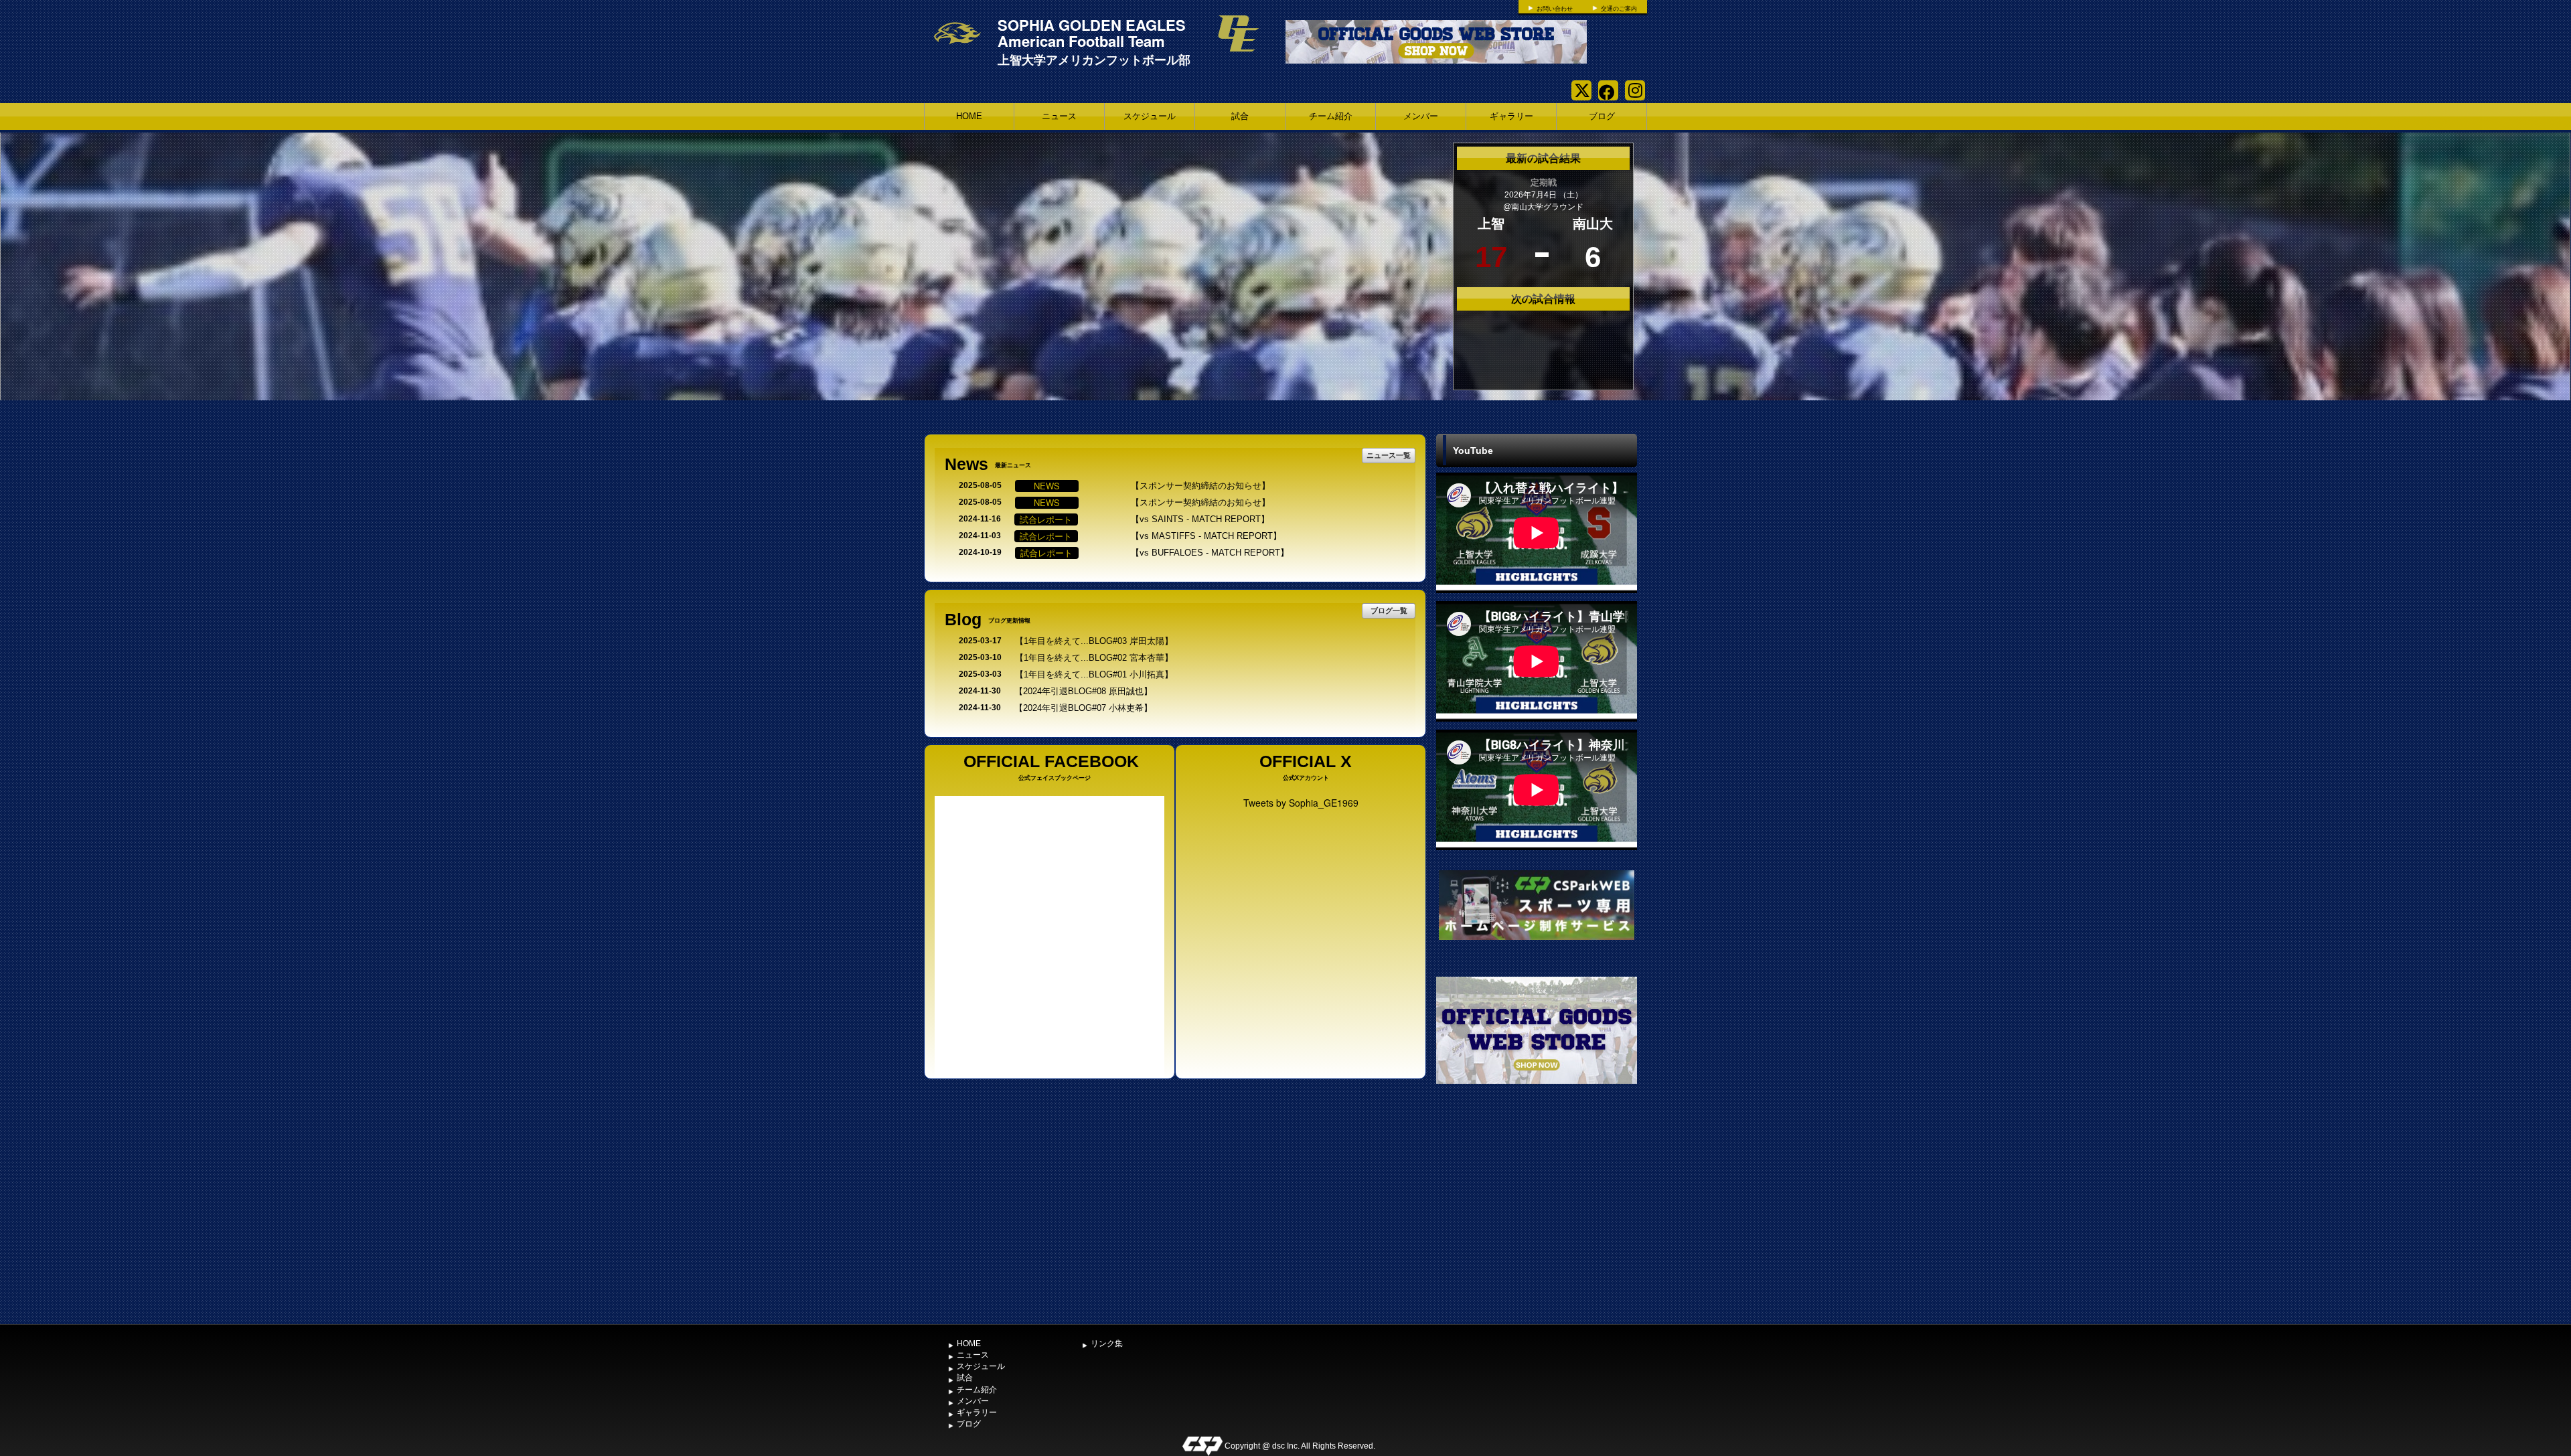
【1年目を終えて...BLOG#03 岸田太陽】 (1094, 641)
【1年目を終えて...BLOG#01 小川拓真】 (1094, 674)
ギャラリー (1511, 116)
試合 (1240, 116)
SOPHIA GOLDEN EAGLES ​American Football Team (1094, 33)
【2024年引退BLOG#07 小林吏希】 (1083, 708)
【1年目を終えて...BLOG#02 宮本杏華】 (1094, 658)
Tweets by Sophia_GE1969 (1301, 803)
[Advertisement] (1537, 1218)
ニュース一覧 (1389, 455)
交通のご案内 (1619, 9)
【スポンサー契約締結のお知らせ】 (1200, 486)
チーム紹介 (1331, 116)
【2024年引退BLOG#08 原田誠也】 (1083, 691)
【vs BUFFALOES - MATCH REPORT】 (1210, 553)
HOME (969, 116)
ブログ (1602, 116)
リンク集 (1107, 1344)
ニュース (1059, 116)
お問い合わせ (1555, 9)
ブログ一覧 (1389, 610)
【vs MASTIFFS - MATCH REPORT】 (1206, 536)
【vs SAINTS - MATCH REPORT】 (1200, 519)
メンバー (1421, 116)
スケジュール (1150, 116)
